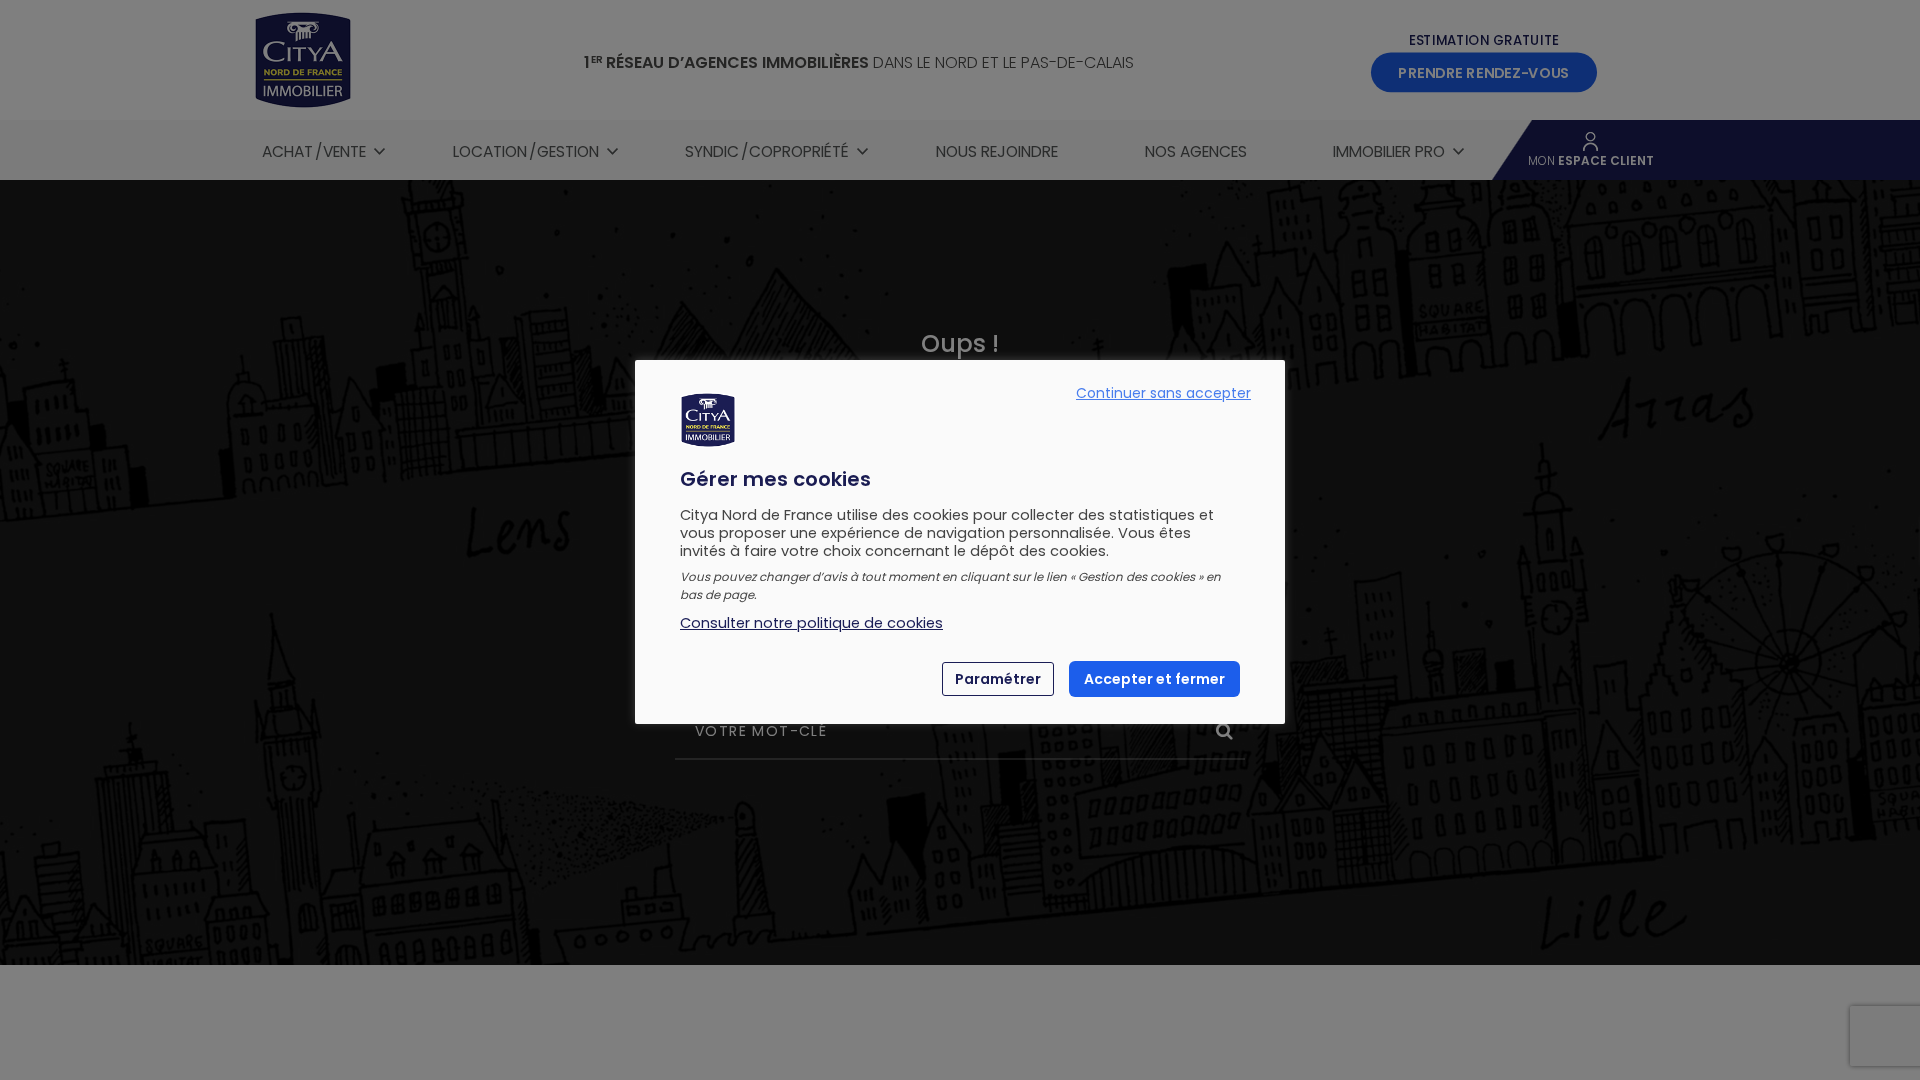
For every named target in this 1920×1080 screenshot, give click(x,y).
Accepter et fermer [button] (1154, 679)
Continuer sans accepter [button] (1163, 393)
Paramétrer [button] (998, 679)
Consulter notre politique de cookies (811, 623)
